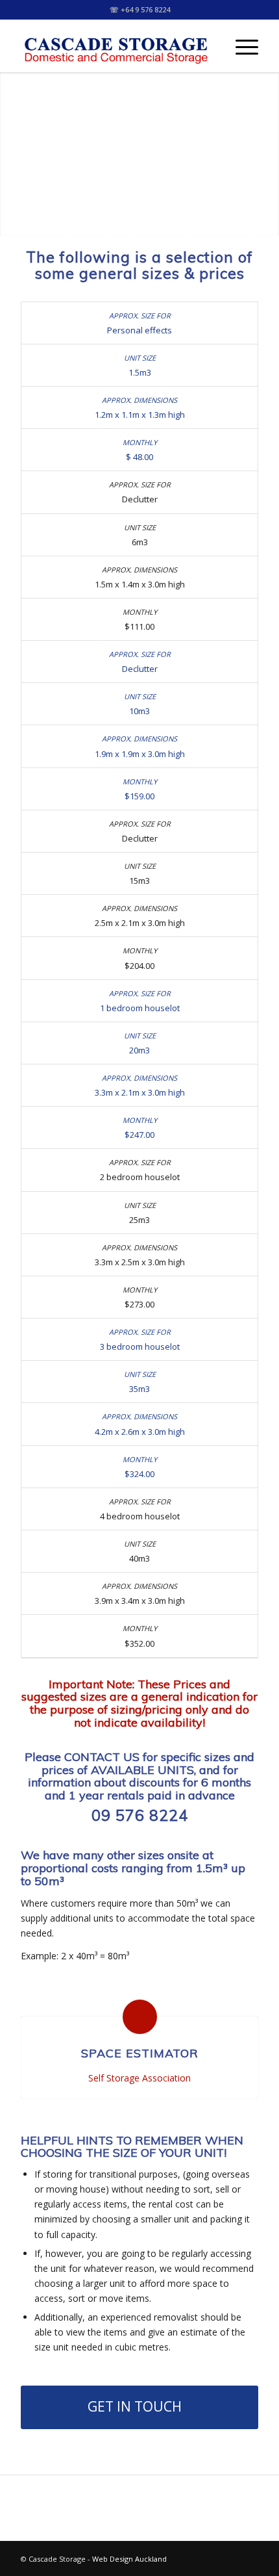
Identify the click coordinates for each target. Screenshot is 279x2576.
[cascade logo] (115, 46)
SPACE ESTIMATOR (140, 2053)
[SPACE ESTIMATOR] (140, 2017)
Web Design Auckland (129, 2559)
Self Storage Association (139, 2078)
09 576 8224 (140, 1815)
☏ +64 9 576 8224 (140, 9)
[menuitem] (240, 46)
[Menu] (240, 46)
